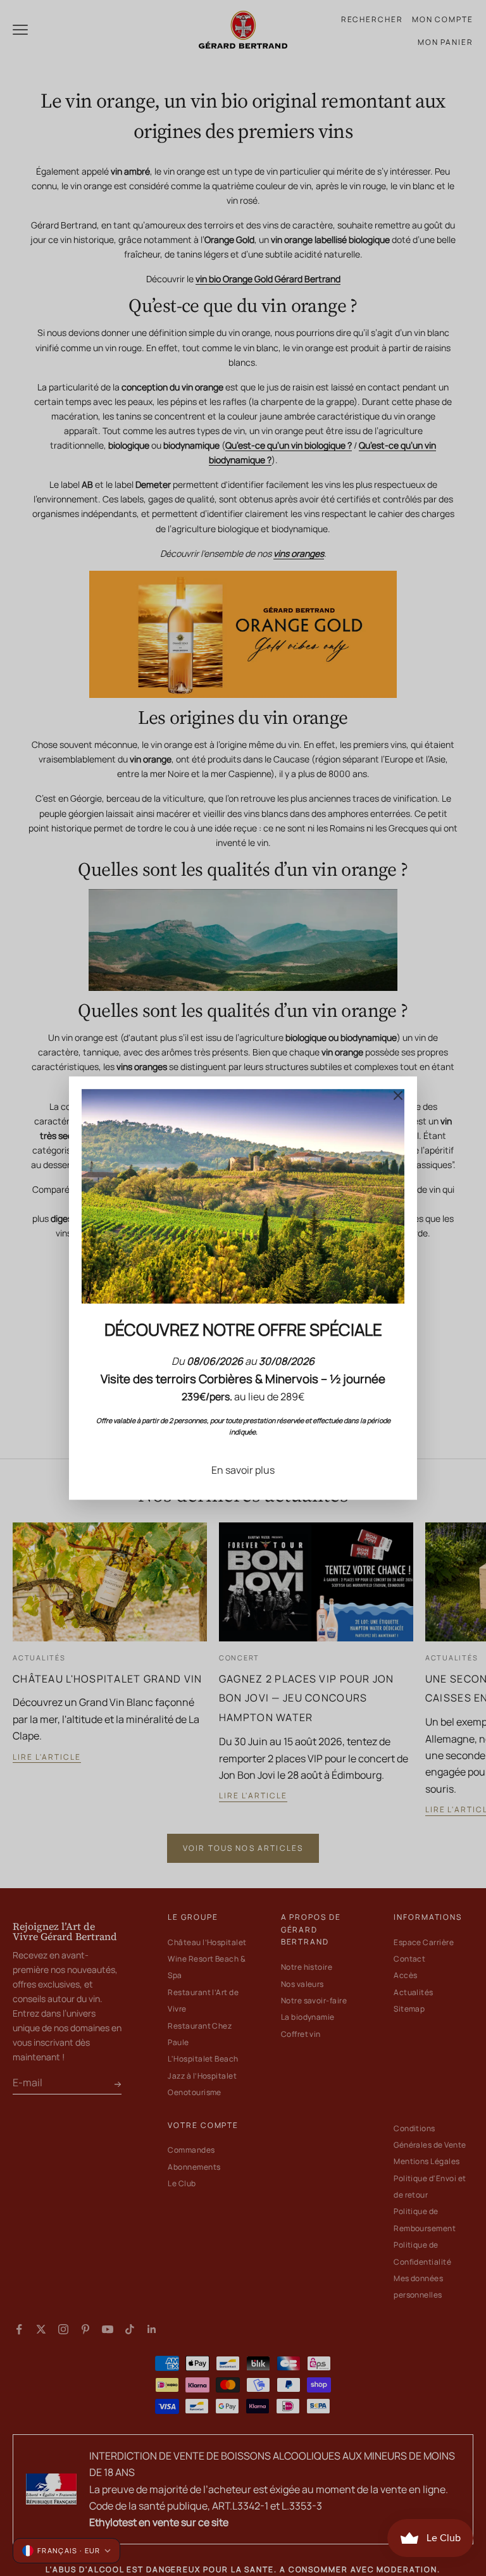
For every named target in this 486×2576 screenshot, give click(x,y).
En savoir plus (243, 1470)
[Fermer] (398, 1095)
